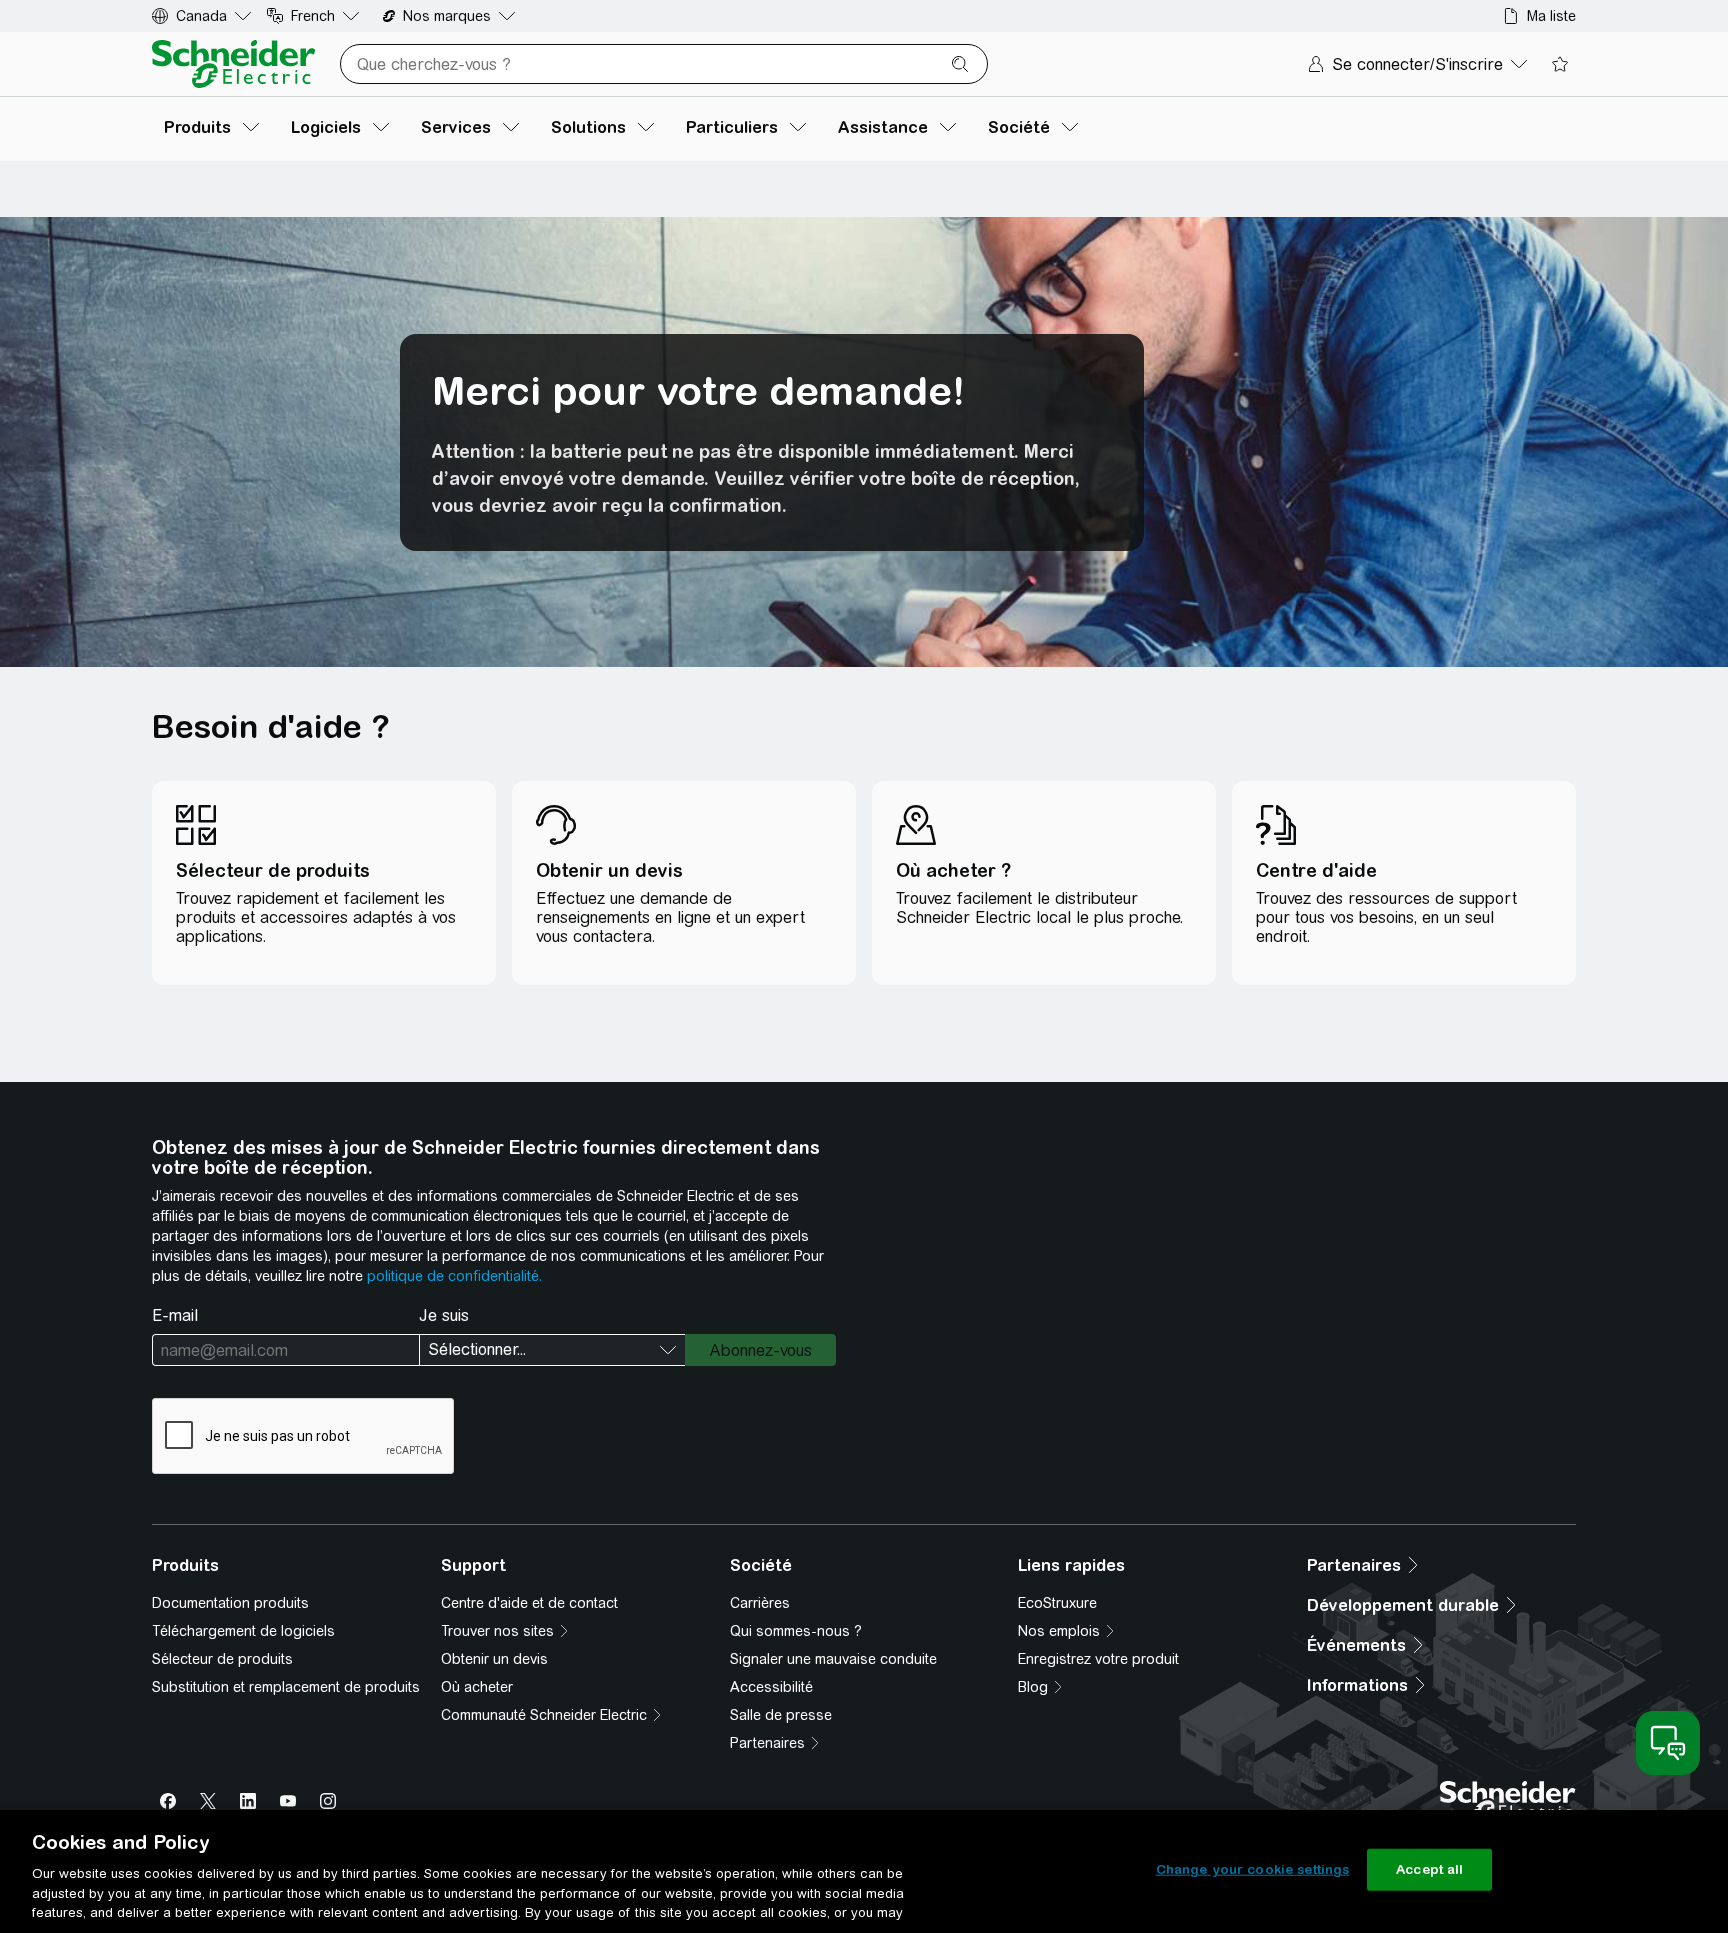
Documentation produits (230, 1603)
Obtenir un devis (494, 1659)
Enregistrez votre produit (1098, 1659)
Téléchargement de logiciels (243, 1631)
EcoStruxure (1057, 1603)
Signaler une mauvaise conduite (833, 1659)
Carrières (760, 1603)
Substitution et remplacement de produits (286, 1687)
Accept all (1429, 1869)
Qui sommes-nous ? (796, 1631)
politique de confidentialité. (454, 1276)
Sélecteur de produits (222, 1659)
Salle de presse (781, 1715)
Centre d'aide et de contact (529, 1603)
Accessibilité (771, 1687)
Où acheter (477, 1687)
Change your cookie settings (1253, 1869)
